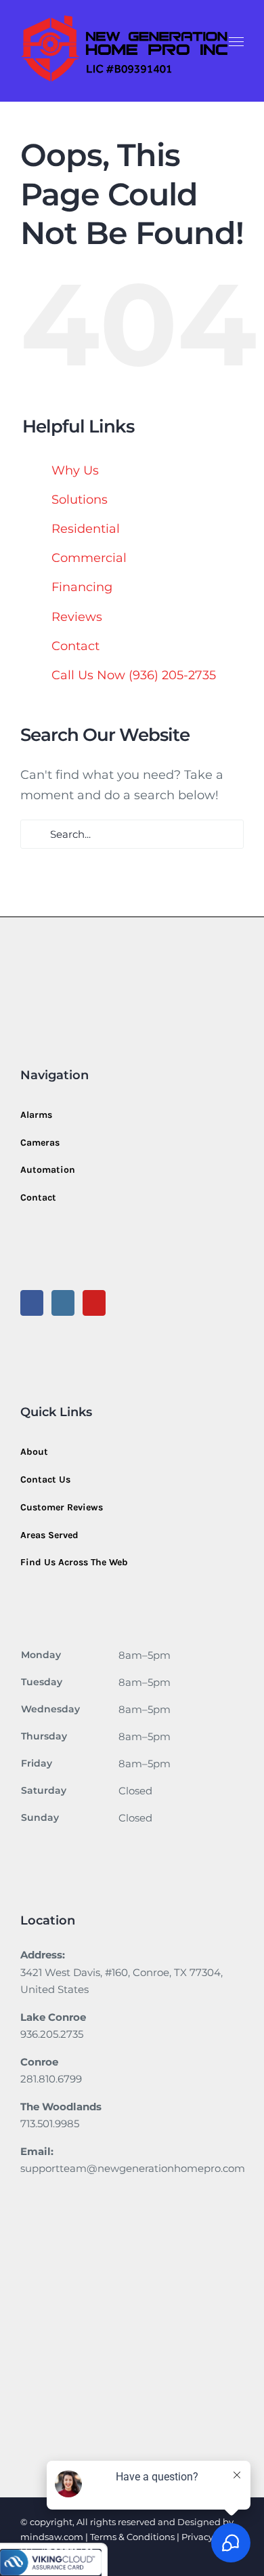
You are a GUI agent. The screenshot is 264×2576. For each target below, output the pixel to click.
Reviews (77, 617)
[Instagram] (63, 1303)
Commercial (89, 558)
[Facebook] (32, 1303)
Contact (75, 646)
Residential (86, 529)
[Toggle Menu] (237, 42)
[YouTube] (94, 1303)
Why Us (75, 470)
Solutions (80, 500)
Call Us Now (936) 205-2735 (134, 675)
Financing (82, 587)
